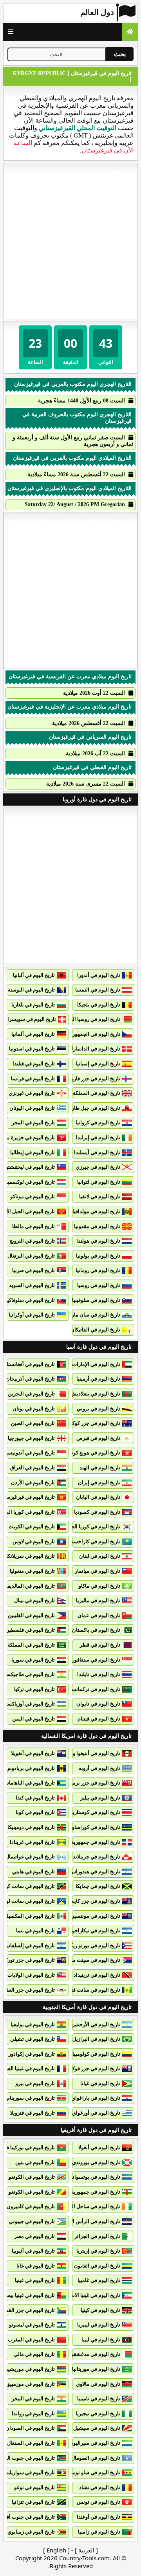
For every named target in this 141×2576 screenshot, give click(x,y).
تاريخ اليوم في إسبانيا (98, 1064)
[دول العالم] (130, 32)
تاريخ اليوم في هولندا (98, 1241)
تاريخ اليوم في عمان (99, 1615)
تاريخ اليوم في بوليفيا (33, 2024)
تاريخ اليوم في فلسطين (30, 1630)
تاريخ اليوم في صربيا (33, 1270)
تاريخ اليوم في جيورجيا (31, 1438)
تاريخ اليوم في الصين (33, 1423)
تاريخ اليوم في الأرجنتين (96, 2024)
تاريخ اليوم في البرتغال (31, 1256)
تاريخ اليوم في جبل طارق (94, 1108)
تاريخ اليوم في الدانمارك (95, 1049)
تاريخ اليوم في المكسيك (30, 1916)
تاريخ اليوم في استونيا (32, 1049)
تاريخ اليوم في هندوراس (95, 1872)
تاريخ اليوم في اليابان (98, 1497)
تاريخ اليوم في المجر (33, 1123)
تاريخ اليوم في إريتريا (98, 2251)
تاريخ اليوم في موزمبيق (30, 2384)
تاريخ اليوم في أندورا (99, 975)
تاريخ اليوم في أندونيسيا (30, 1453)
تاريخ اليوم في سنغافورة (95, 1660)
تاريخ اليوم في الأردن (33, 1483)
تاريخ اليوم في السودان (30, 2428)
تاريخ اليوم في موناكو (33, 1196)
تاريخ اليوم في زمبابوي (31, 2532)
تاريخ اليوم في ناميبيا (99, 2399)
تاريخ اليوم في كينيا (100, 2310)
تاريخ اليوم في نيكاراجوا (95, 1931)
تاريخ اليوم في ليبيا (101, 2340)
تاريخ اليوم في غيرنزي (32, 1093)
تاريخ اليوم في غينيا (35, 2280)
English (56, 2550)
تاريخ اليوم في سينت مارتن (92, 1960)
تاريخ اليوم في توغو (34, 2487)
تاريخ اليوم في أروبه (99, 1768)
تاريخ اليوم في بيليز (100, 1798)
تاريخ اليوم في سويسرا (32, 1019)
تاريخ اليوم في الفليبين (31, 1615)
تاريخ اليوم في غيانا (100, 2083)
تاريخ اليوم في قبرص (98, 1438)
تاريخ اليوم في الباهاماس (29, 1783)
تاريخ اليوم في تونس (99, 2502)
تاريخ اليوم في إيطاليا (33, 1152)
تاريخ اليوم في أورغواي (96, 2113)
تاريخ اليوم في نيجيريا (98, 2414)
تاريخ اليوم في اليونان (32, 1108)
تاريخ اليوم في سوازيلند (30, 2472)
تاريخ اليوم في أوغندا (99, 2517)
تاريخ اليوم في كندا (35, 1798)
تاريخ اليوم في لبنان (100, 1556)
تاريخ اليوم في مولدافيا (96, 1211)
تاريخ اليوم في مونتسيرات (93, 1916)
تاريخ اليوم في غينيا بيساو (28, 2295)
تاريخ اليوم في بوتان (34, 1409)
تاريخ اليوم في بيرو (35, 2083)
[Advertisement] (70, 241)
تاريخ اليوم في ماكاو (99, 1586)
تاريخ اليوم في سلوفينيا (96, 1300)
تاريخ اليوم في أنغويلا (33, 1753)
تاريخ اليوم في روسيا (99, 1285)
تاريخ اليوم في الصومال (96, 2458)
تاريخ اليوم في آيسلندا (97, 1152)
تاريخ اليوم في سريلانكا (31, 1556)
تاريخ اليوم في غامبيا (99, 2280)
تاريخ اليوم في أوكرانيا (32, 1315)
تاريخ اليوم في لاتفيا (100, 1196)
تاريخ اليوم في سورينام (31, 2098)
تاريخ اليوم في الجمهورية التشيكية (85, 1034)
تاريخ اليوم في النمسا (98, 990)
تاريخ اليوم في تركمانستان (92, 1689)
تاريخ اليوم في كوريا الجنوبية (91, 1527)
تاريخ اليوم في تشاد (100, 2487)
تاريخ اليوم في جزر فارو (96, 1079)
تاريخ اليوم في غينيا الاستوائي (89, 2295)
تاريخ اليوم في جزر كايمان (93, 1901)
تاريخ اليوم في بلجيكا (99, 1005)
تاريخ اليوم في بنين (35, 2162)
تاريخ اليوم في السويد (32, 1285)
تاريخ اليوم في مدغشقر (96, 2354)
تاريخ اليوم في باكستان (96, 1630)
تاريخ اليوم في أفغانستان (29, 1364)
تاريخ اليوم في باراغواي (96, 2098)
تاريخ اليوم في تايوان (98, 1704)
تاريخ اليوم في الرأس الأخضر (90, 2221)
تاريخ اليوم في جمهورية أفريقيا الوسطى (78, 2192)
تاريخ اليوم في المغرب (31, 2340)
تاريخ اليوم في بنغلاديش (95, 1394)
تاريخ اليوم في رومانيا (98, 1270)
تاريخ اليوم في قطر (100, 1645)
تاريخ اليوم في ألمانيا (33, 1034)
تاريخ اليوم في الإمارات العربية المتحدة (80, 1364)
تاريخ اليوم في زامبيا (99, 2532)
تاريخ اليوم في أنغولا (99, 2147)
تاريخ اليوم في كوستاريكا (94, 1812)
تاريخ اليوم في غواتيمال (30, 1857)
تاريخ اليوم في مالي (34, 2354)
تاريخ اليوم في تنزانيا (33, 2502)
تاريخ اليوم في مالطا (33, 1226)
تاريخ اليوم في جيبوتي (32, 2221)
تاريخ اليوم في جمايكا (98, 1886)
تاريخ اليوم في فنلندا (34, 1064)
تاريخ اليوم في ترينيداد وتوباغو (89, 1975)
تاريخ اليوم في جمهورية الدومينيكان (83, 1842)
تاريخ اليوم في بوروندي (96, 2162)
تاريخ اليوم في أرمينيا (98, 1379)
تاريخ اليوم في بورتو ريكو (94, 1945)
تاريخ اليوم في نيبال (34, 1600)
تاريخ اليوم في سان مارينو (93, 1315)
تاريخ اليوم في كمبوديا (97, 1512)
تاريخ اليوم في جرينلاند (97, 1857)
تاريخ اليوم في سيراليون (95, 2443)
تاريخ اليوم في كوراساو (96, 1827)
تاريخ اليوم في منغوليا (32, 1571)
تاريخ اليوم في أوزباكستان (28, 1704)
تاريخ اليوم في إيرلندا (98, 1137)
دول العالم (97, 12)
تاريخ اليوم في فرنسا (33, 1079)
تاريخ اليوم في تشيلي (33, 2039)
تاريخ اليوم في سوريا (33, 1660)
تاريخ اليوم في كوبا (35, 1812)
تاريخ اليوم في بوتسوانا (96, 2177)
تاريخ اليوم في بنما (35, 1931)
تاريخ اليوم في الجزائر (97, 2236)
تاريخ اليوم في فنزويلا (33, 2113)
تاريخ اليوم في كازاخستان (93, 1541)
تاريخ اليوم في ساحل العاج (93, 2206)
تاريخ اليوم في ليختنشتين (29, 1167)
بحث (120, 54)
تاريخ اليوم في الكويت (32, 1527)
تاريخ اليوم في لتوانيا (99, 1182)
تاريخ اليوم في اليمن (33, 1719)
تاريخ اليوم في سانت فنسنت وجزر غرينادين (75, 1990)
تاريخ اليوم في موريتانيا (96, 2369)
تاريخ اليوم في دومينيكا (31, 1827)
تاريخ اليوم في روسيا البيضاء (91, 1019)
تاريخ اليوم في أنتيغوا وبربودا (90, 1753)
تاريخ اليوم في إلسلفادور (29, 1945)
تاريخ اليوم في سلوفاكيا (30, 1300)
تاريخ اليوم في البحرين (31, 1394)
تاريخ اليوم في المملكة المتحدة (88, 1093)
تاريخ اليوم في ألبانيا (34, 975)
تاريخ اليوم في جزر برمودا (93, 1783)
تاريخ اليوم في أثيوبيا (33, 2251)
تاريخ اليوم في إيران (99, 1483)
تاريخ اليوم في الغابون (97, 2266)
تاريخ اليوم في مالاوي (98, 2384)
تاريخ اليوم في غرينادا (32, 1842)
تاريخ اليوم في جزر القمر (29, 2310)
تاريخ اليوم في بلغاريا (33, 1005)
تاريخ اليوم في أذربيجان (30, 1379)
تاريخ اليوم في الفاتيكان (95, 1330)
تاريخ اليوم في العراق (33, 1468)
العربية (86, 2550)
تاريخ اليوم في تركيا (34, 1689)
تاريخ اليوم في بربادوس (30, 1768)
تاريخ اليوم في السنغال (31, 2443)
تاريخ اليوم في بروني (99, 1409)
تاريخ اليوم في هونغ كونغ (95, 1453)
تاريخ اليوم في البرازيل (96, 2039)
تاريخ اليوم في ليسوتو (32, 2325)
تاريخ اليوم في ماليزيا (98, 1600)
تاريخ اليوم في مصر (34, 2236)
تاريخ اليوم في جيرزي (98, 1167)
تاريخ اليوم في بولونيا (98, 1256)
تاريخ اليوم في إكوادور (32, 2054)
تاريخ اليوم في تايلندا (99, 1674)
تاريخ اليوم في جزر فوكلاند (93, 2068)
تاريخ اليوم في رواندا (33, 2414)
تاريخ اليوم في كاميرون (31, 2206)
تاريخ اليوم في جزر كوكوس (92, 1423)
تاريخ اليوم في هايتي (33, 1872)
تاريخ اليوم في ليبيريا (99, 2325)
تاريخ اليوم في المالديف (30, 1586)
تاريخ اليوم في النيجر (33, 2399)
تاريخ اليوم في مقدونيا (97, 1226)
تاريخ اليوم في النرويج (32, 1241)
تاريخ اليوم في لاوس (34, 1541)
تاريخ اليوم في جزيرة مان (28, 1137)
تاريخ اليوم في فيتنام (99, 1719)
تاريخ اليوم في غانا (36, 2266)
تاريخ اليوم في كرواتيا (98, 1123)
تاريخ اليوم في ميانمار (98, 1571)
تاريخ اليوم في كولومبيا (96, 2054)
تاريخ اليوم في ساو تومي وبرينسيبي (83, 2472)
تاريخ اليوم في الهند (100, 1468)
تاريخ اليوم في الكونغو (32, 2177)
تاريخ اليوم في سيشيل (97, 2428)
